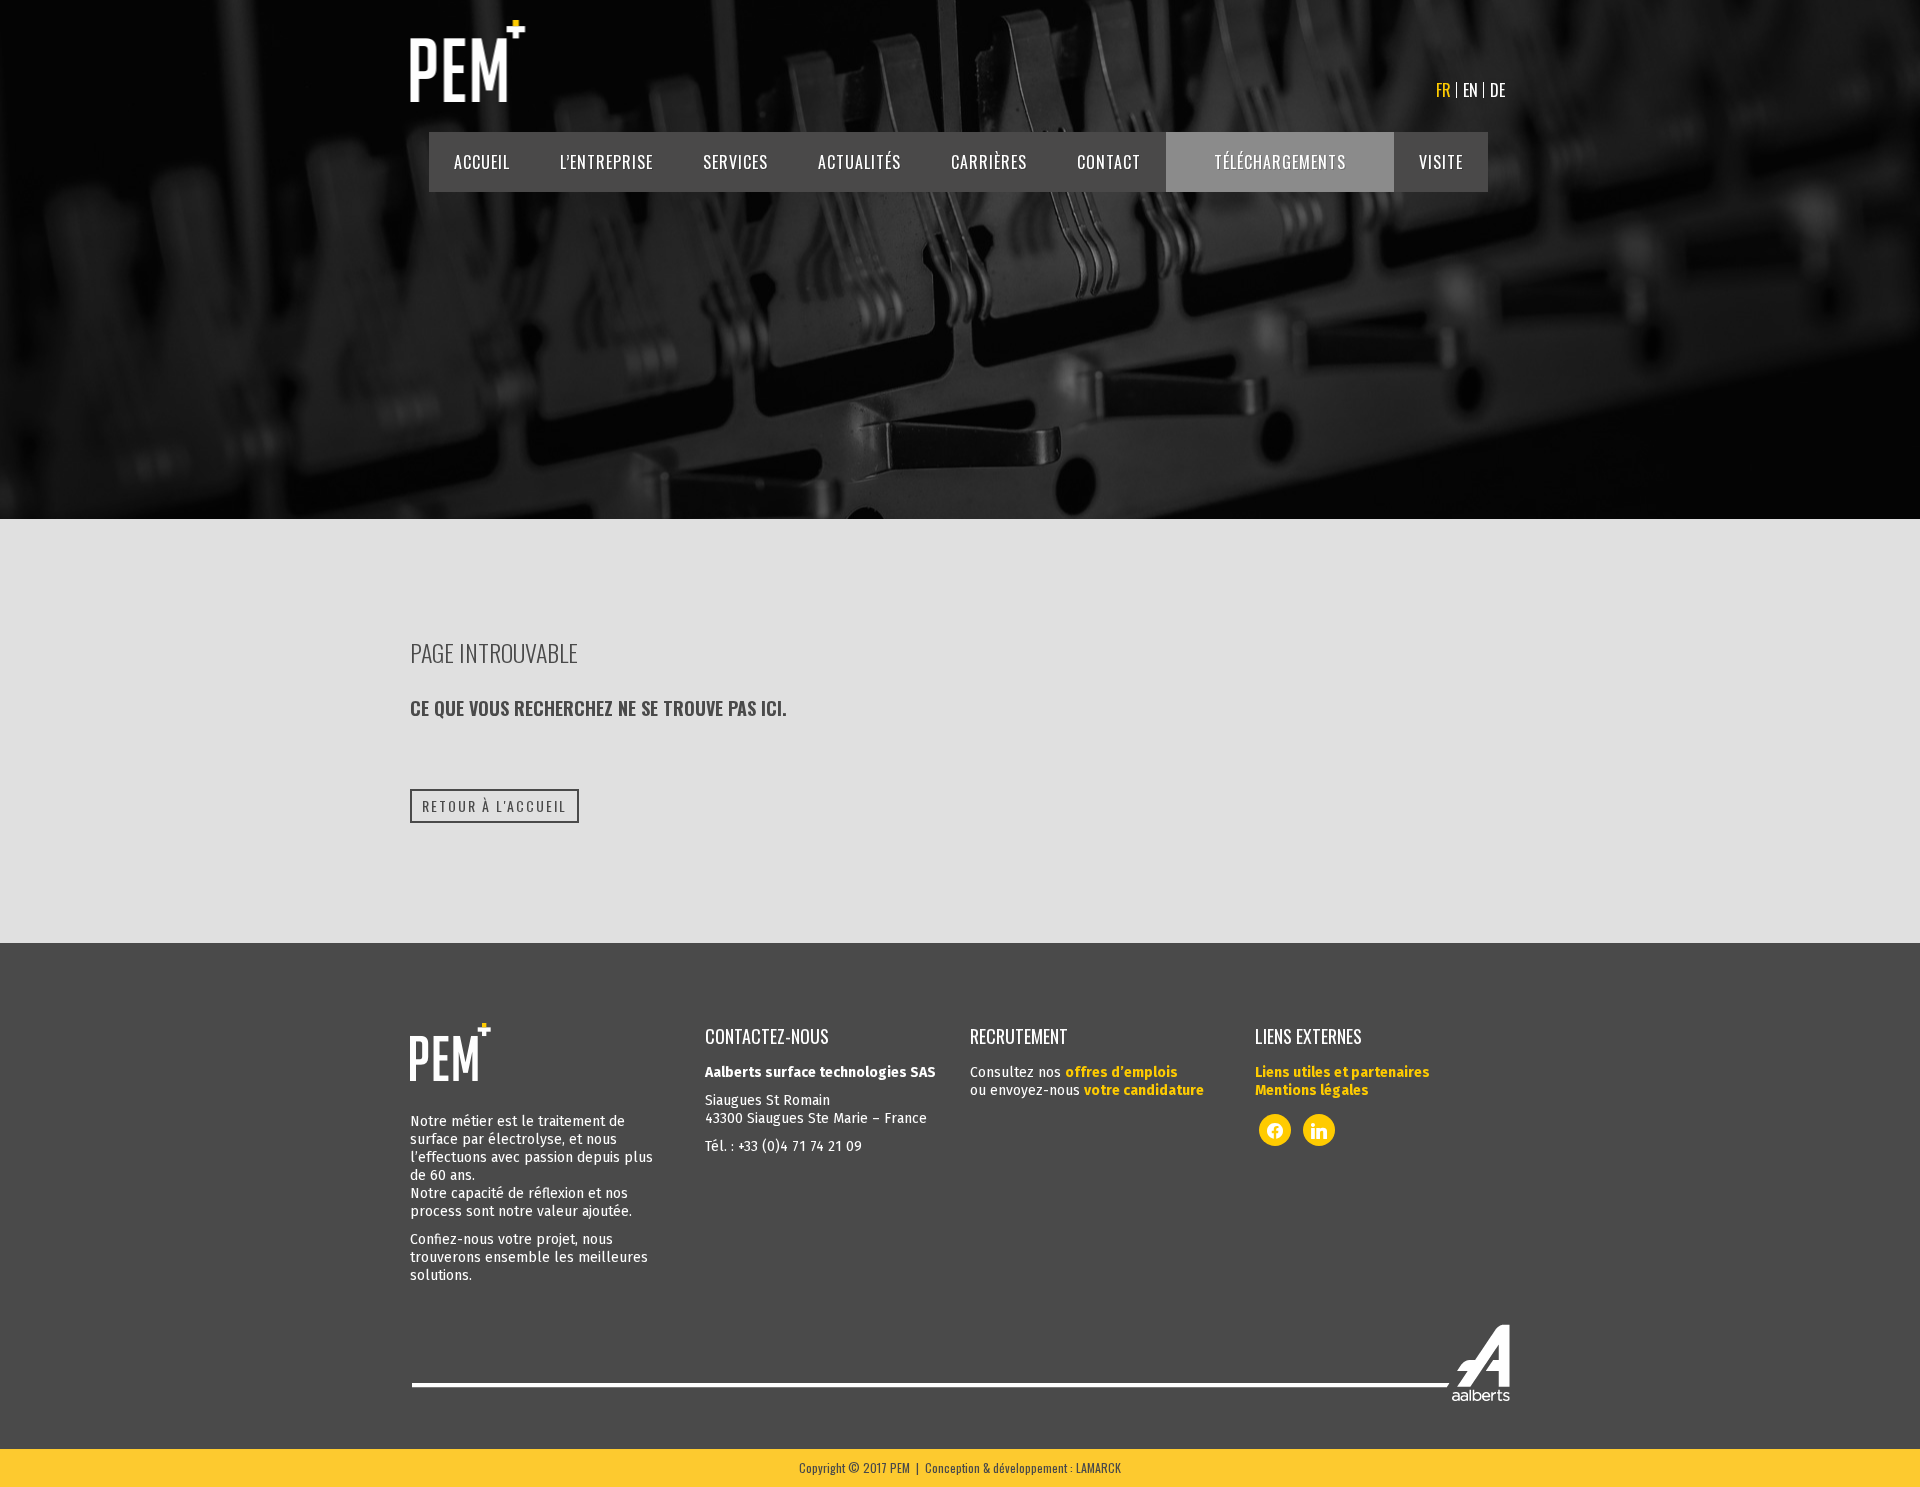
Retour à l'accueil (494, 805)
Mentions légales (1312, 1090)
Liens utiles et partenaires (1342, 1072)
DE (1497, 90)
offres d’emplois (1121, 1072)
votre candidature (1144, 1090)
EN (1470, 90)
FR (1443, 90)
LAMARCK (1098, 1467)
